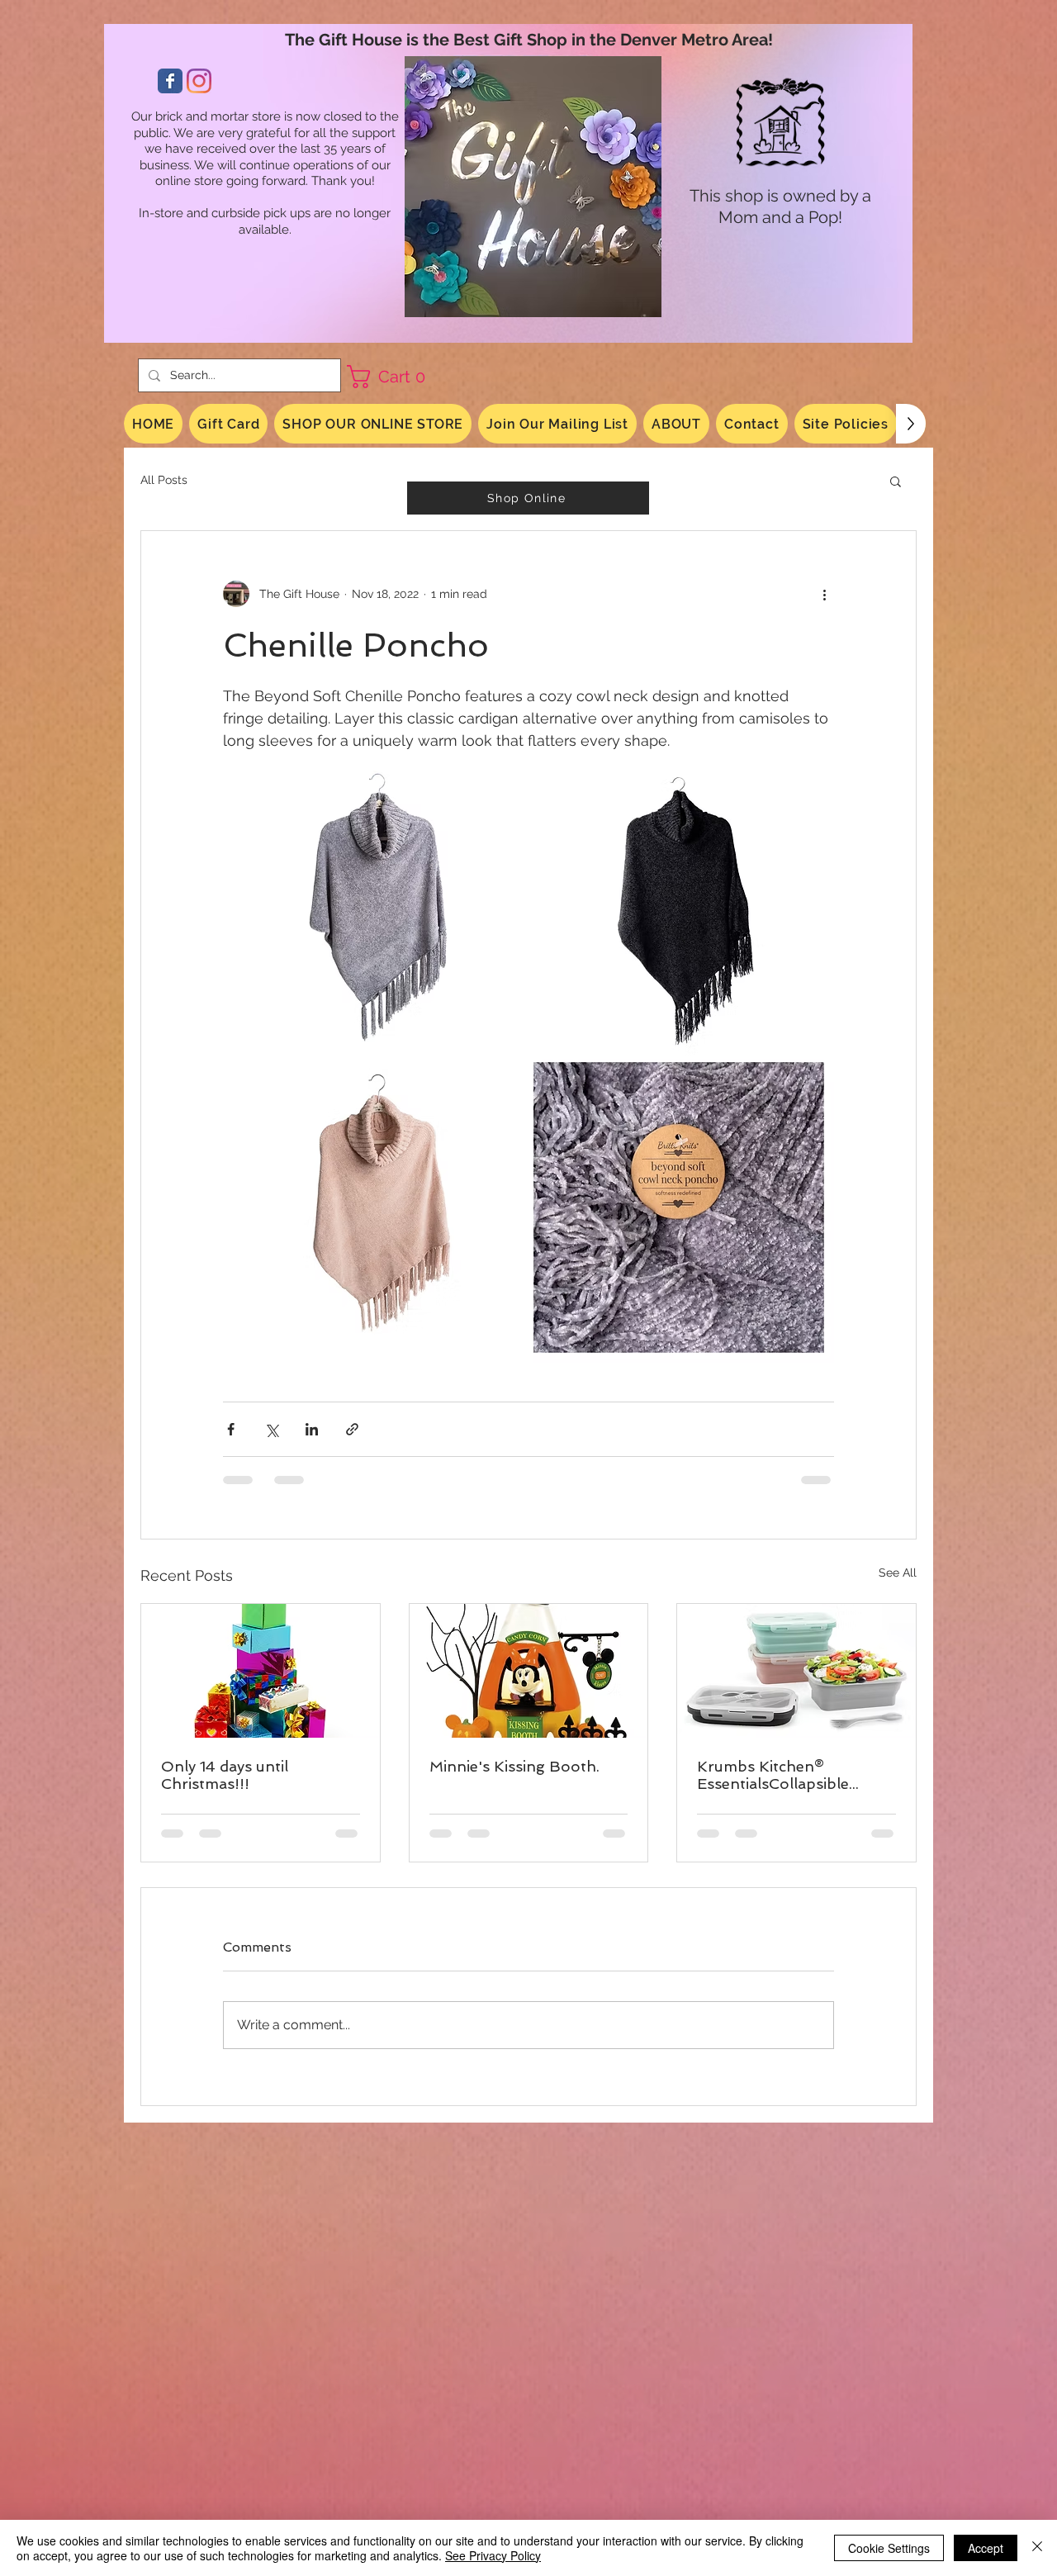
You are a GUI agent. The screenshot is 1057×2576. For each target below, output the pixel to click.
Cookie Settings (889, 2548)
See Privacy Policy (493, 2555)
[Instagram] (199, 81)
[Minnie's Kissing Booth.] (529, 1671)
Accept (986, 2548)
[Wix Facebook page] (170, 81)
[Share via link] (352, 1429)
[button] (392, 377)
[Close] (1037, 2548)
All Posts (164, 480)
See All (898, 1573)
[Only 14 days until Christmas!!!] (261, 1671)
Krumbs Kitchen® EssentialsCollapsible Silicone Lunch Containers (792, 1775)
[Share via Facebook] (231, 1429)
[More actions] (824, 594)
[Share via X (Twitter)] (271, 1429)
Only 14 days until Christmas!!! (225, 1775)
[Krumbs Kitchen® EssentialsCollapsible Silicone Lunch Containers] (796, 1671)
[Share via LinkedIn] (312, 1429)
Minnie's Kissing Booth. (514, 1766)
